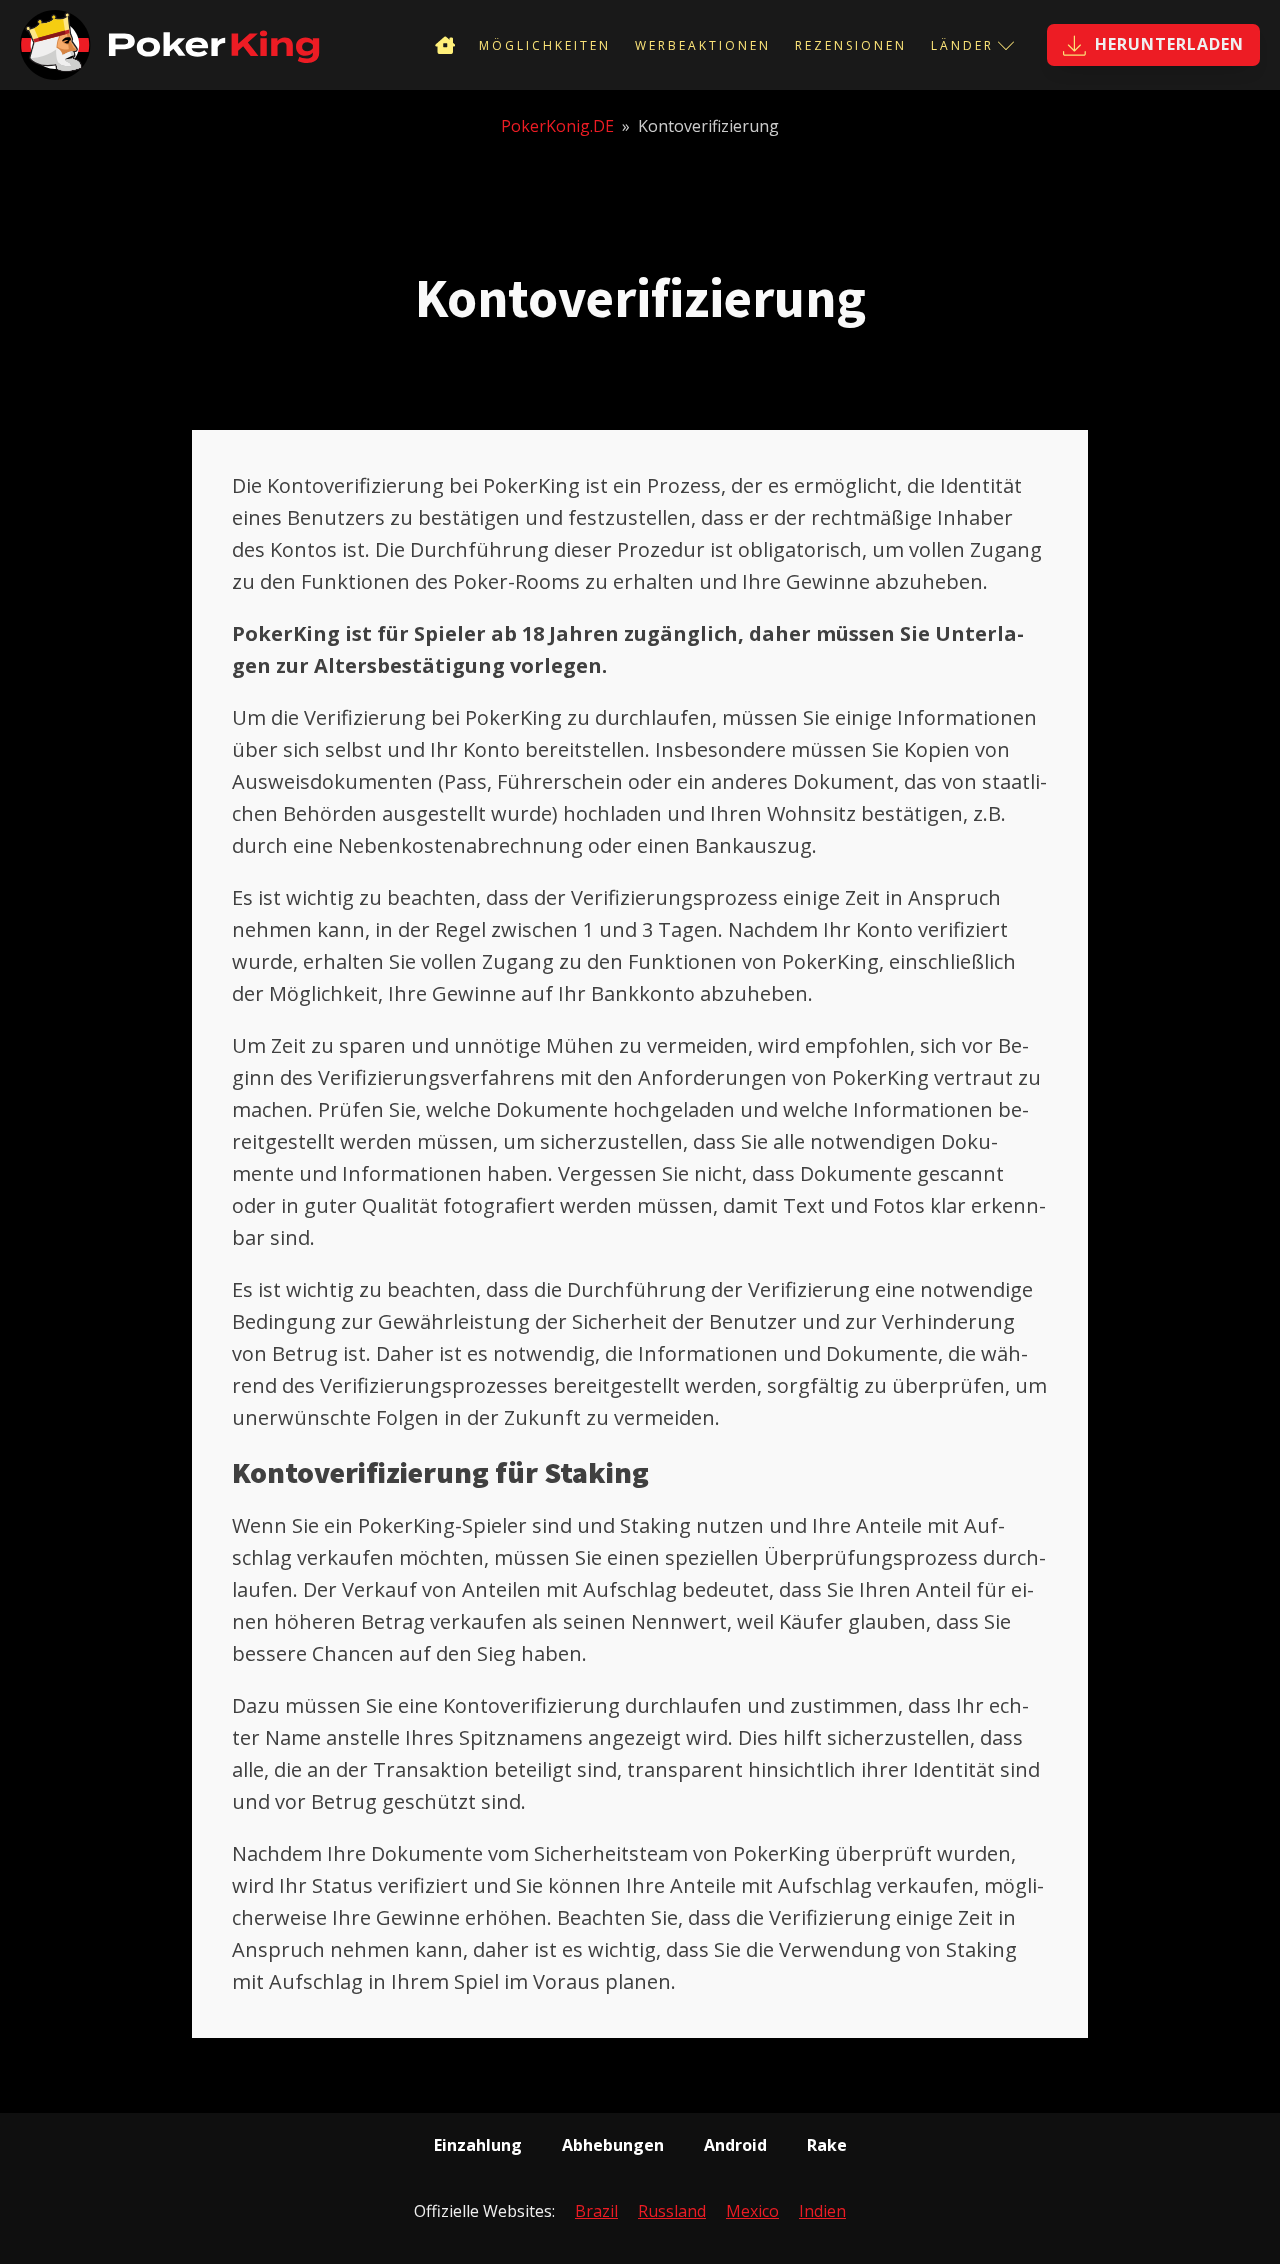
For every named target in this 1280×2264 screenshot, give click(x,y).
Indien (822, 2211)
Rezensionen (851, 45)
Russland (672, 2211)
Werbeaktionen (703, 45)
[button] (1153, 45)
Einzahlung (478, 2145)
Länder (962, 45)
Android (735, 2145)
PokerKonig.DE (557, 126)
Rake (827, 2145)
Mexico (752, 2211)
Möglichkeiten (545, 45)
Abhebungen (613, 2145)
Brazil (596, 2211)
